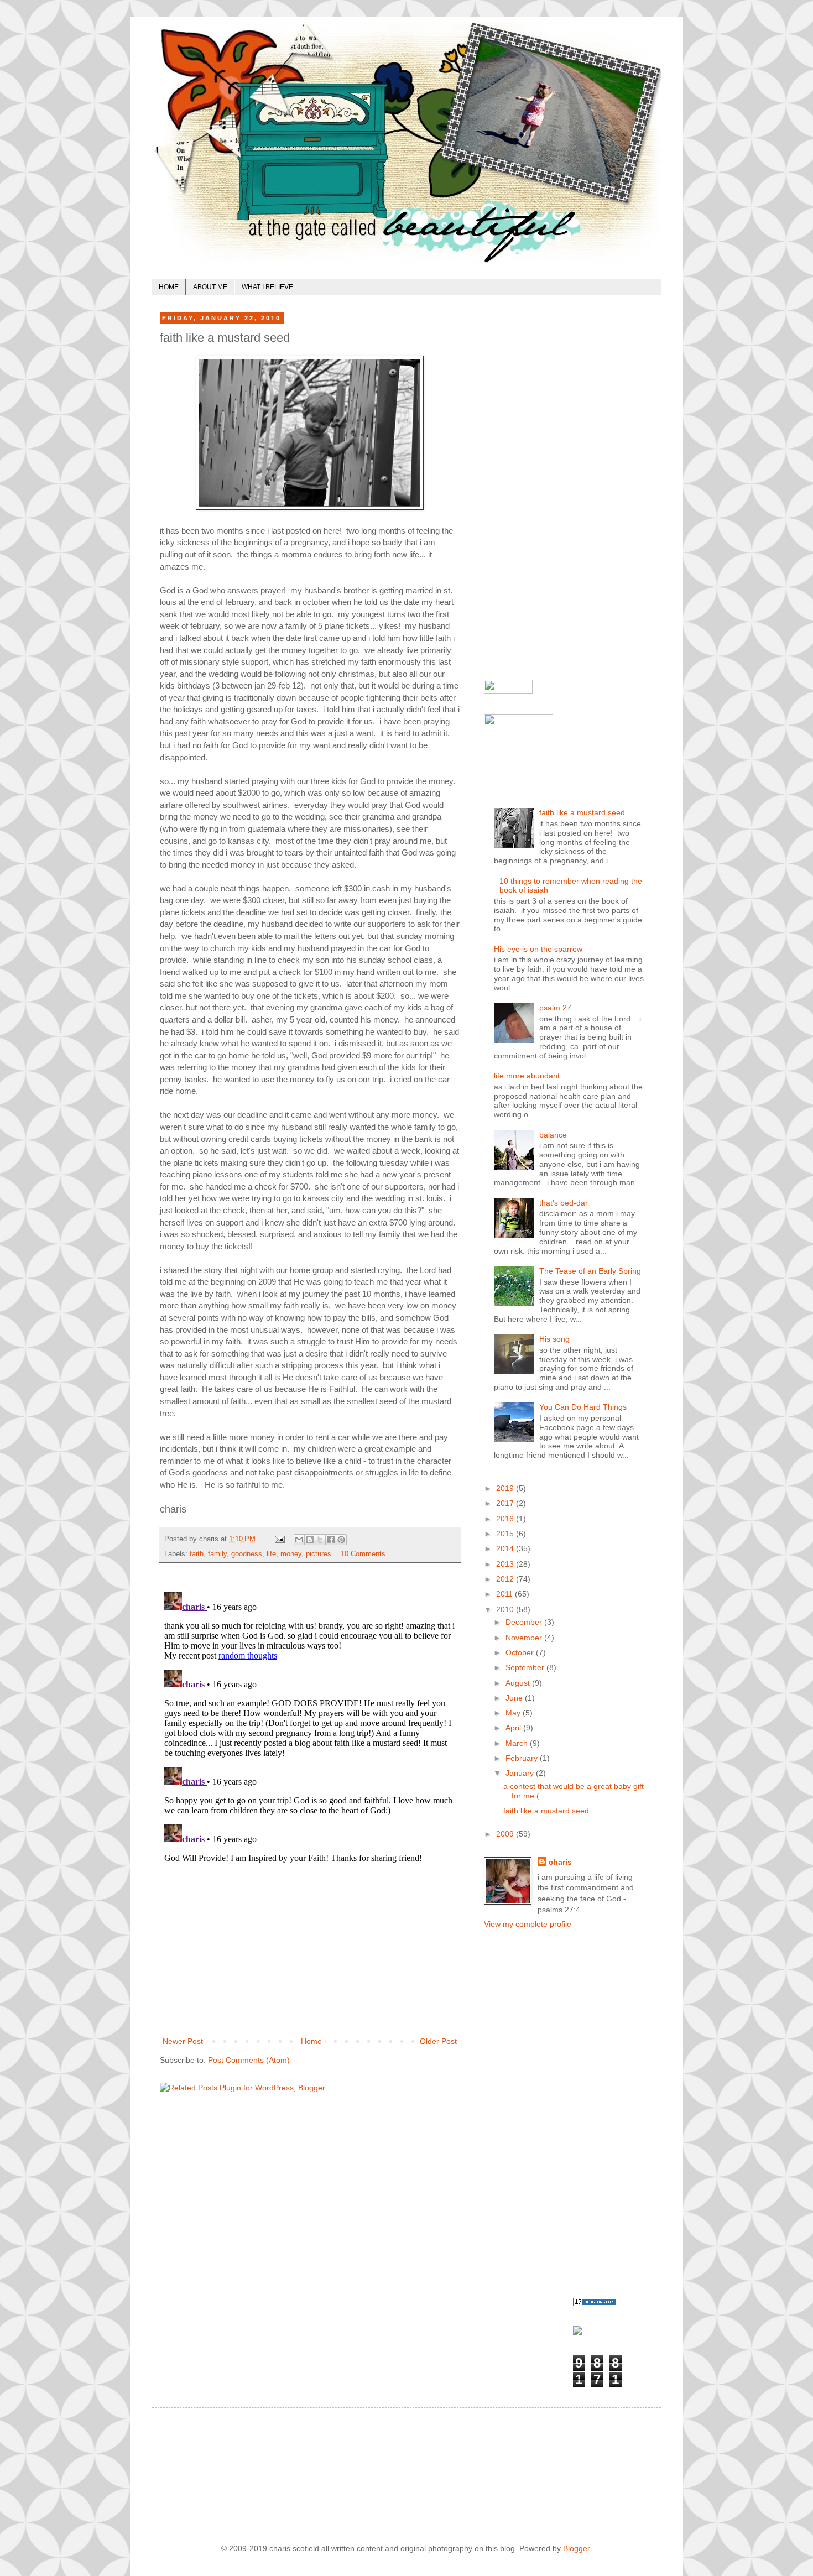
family (217, 1554)
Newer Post (183, 2041)
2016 (506, 1519)
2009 (506, 1834)
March (518, 1743)
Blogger (576, 2548)
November (525, 1638)
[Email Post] (279, 1539)
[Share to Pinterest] (341, 1540)
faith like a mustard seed (582, 812)
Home (311, 2041)
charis (560, 1862)
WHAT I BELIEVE (267, 287)
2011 (505, 1594)
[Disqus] (310, 1726)
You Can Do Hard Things (583, 1407)
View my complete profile (528, 1924)
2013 (506, 1564)
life (271, 1554)
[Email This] (299, 1540)
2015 (506, 1534)
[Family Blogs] (595, 2303)
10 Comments (363, 1554)
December (525, 1622)
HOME (169, 287)
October (521, 1652)
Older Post (438, 2041)
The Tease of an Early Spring (590, 1271)
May (514, 1713)
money (291, 1554)
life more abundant (527, 1076)
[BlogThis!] (310, 1540)
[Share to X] (320, 1540)
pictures (319, 1554)
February (523, 1758)
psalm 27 (555, 1008)
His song (554, 1339)
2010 (506, 1609)
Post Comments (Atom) (249, 2060)
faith (197, 1554)
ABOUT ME (210, 287)
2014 (506, 1548)
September (526, 1667)
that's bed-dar (564, 1203)
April (514, 1728)
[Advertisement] (310, 1952)
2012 (506, 1579)
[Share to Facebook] (331, 1540)
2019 (506, 1488)
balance (553, 1135)
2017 (506, 1503)
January (521, 1773)
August (519, 1683)
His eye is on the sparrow (538, 949)
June (515, 1698)
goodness (247, 1554)
